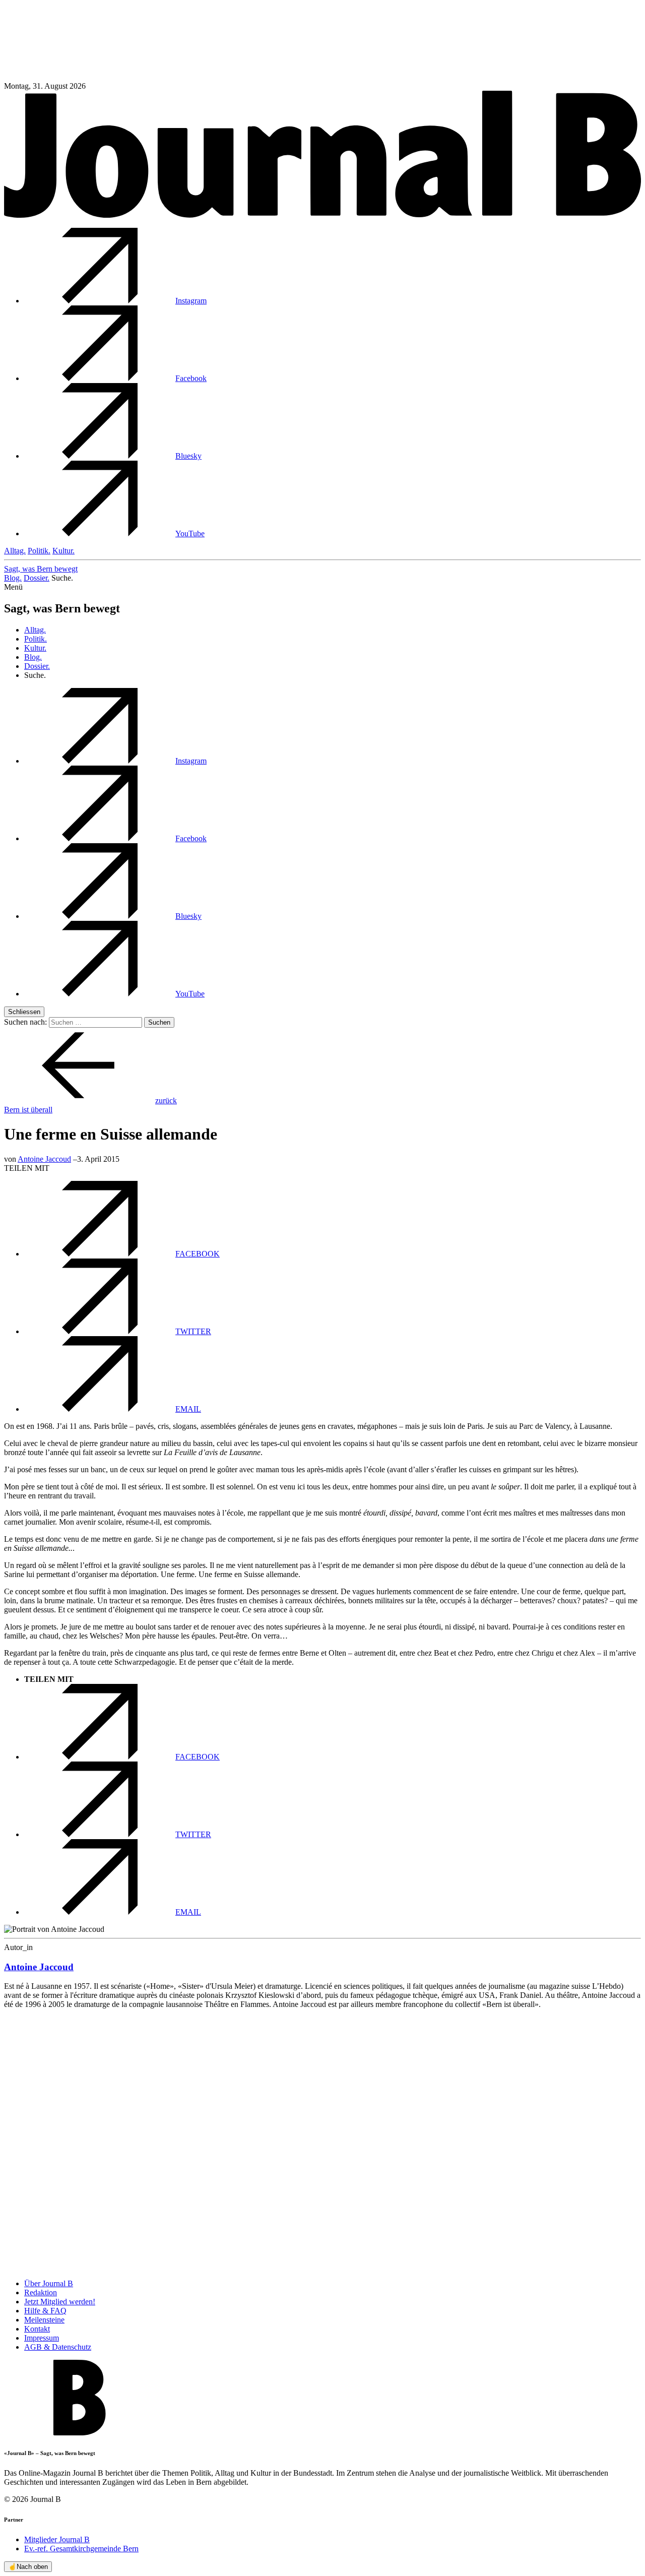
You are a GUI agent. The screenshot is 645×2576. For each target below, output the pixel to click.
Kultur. (63, 551)
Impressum (42, 2338)
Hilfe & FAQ (45, 2311)
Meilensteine (44, 2320)
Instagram (191, 301)
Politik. (39, 551)
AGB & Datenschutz (58, 2347)
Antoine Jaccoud (44, 1159)
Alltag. (15, 551)
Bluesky (188, 456)
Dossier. (37, 578)
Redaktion (41, 2292)
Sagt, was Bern (41, 569)
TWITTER (193, 1331)
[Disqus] (322, 2143)
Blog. (13, 578)
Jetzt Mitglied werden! (60, 2302)
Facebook (191, 378)
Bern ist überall (28, 1110)
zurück (166, 1101)
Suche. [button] (62, 578)
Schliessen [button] (24, 1012)
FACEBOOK (198, 1254)
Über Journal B (49, 2283)
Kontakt (37, 2329)
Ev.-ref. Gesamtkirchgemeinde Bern (81, 2549)
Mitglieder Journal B (57, 2539)
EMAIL (188, 1409)
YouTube (190, 533)
